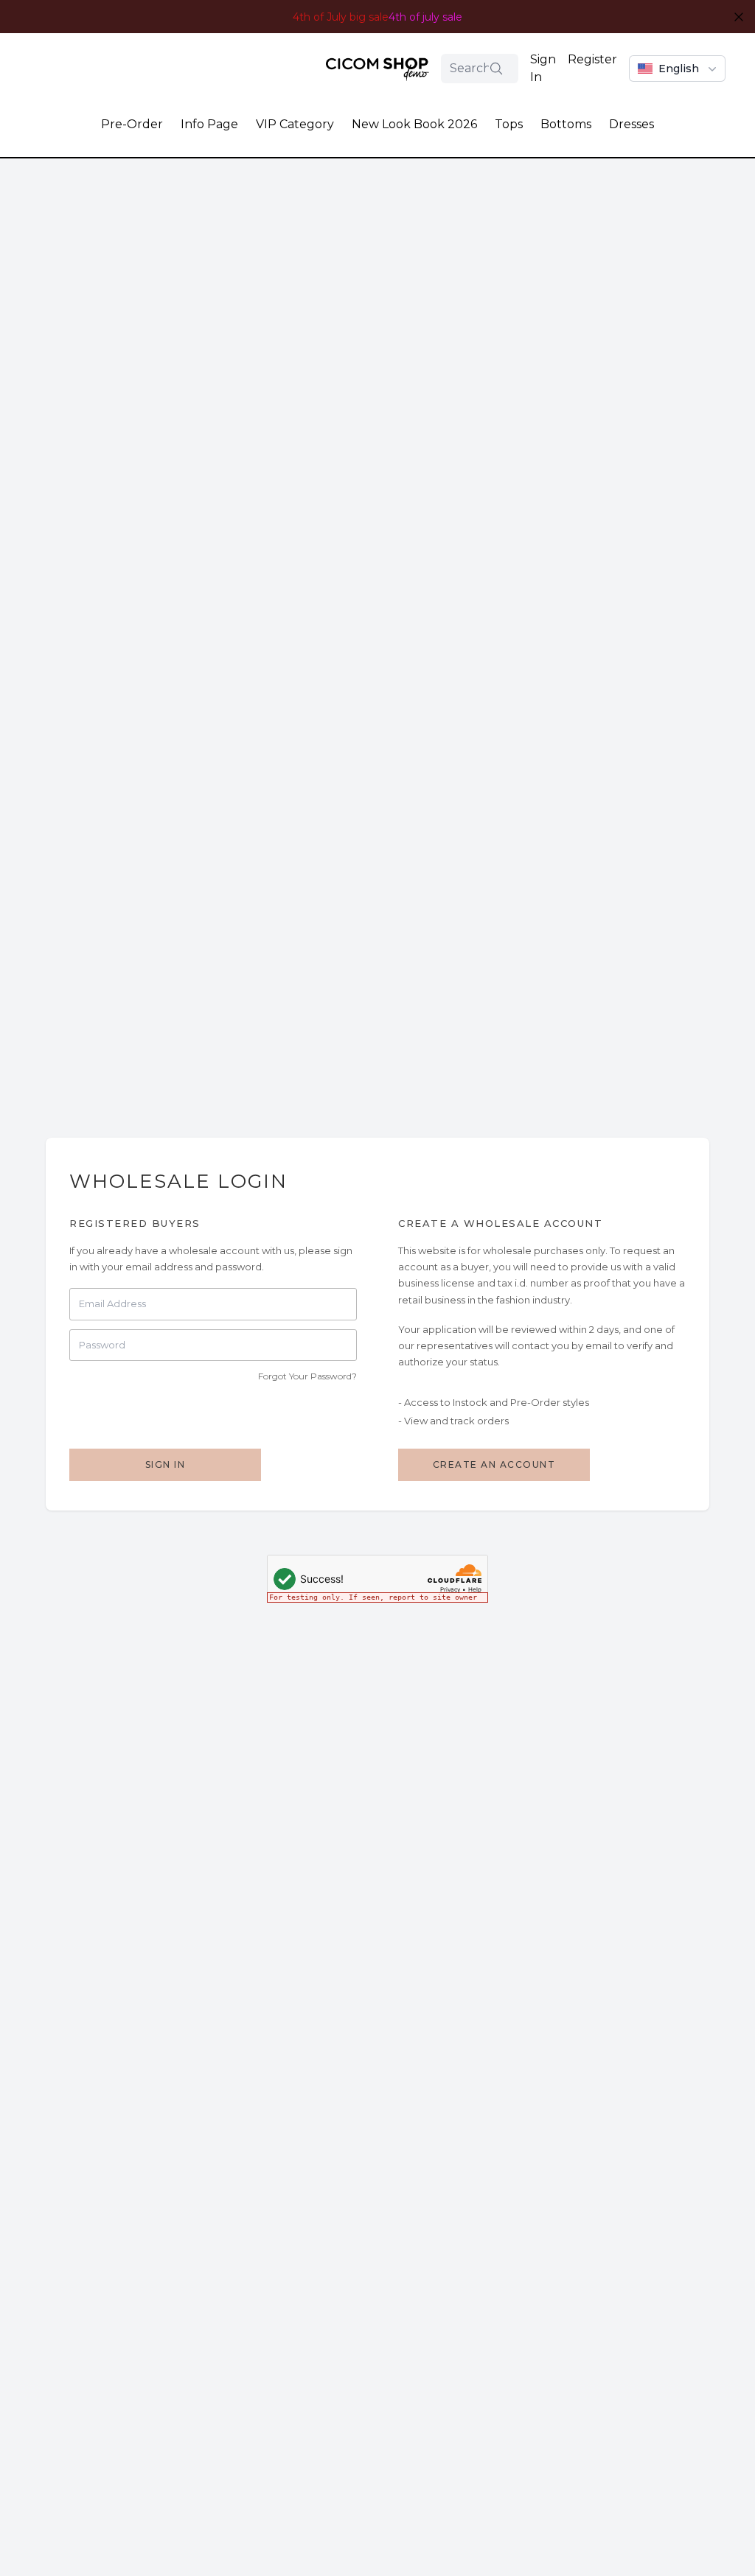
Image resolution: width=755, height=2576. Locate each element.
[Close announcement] (739, 17)
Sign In (543, 68)
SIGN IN (166, 1464)
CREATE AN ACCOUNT (494, 1464)
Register (592, 59)
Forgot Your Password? (307, 1376)
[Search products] (496, 69)
